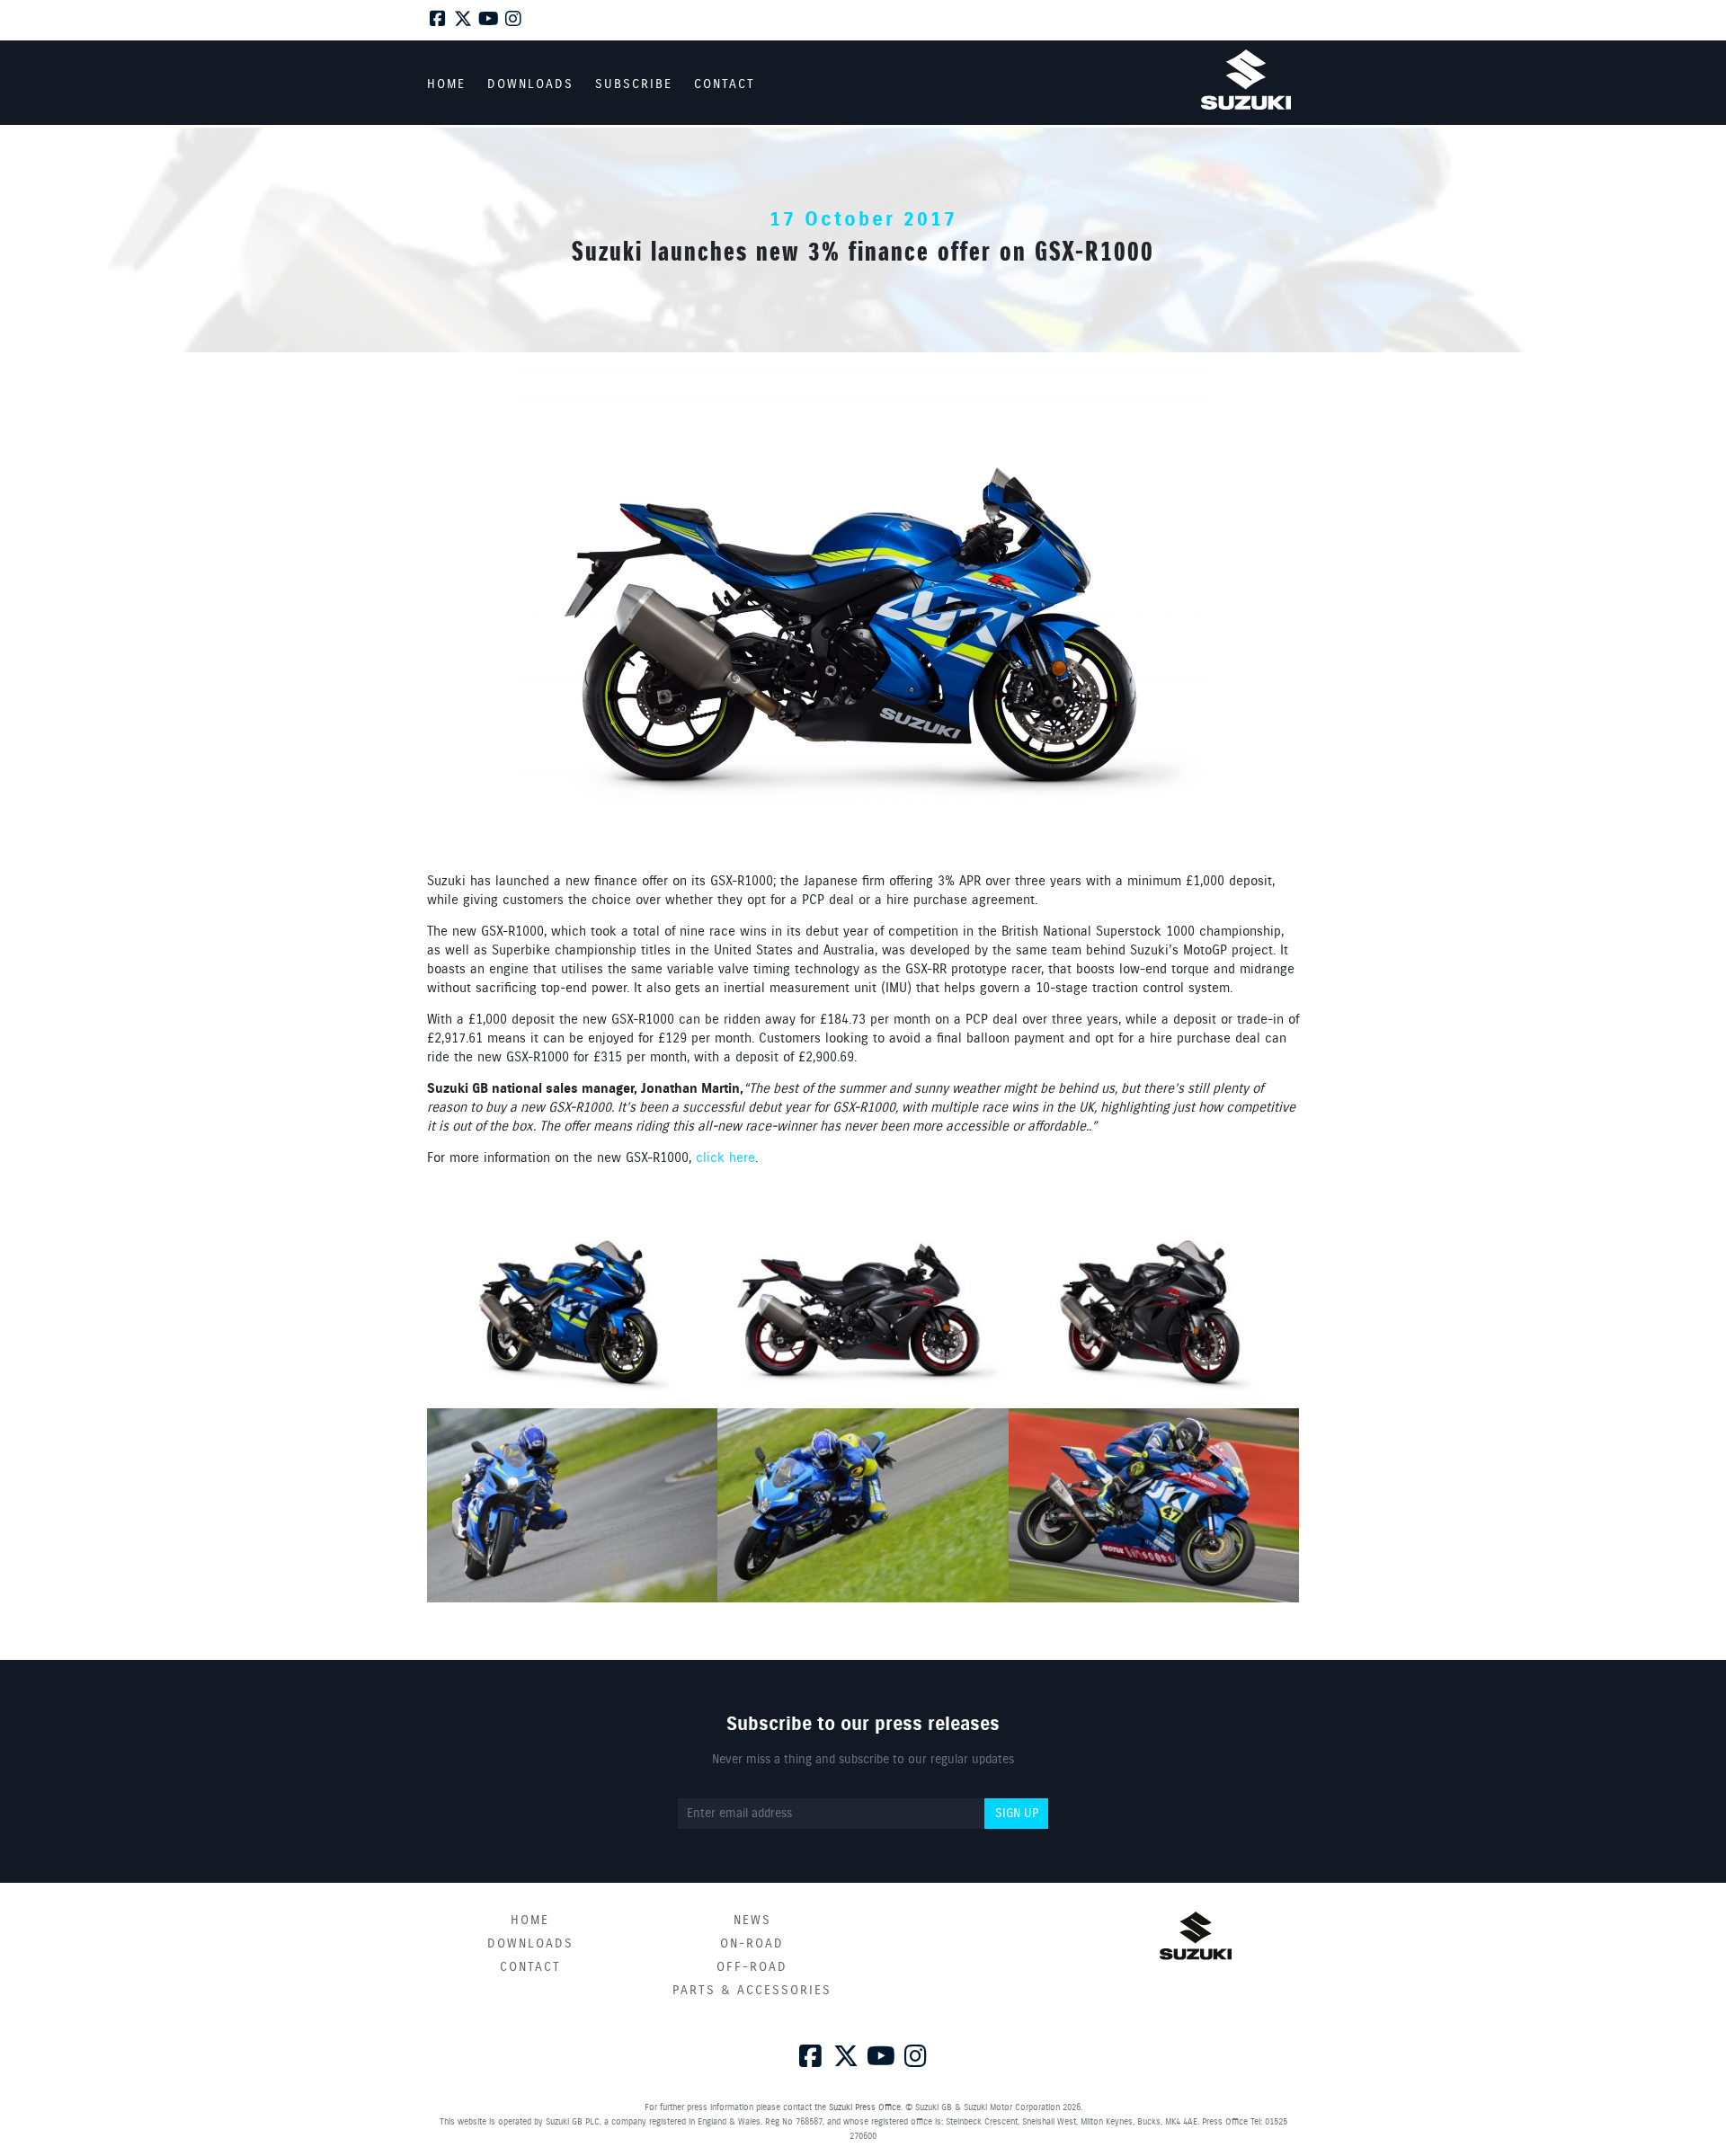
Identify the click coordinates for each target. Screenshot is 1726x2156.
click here (725, 1158)
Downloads (530, 1944)
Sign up (1017, 1814)
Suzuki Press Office (865, 2107)
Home (530, 1921)
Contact (530, 1967)
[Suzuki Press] (1246, 80)
